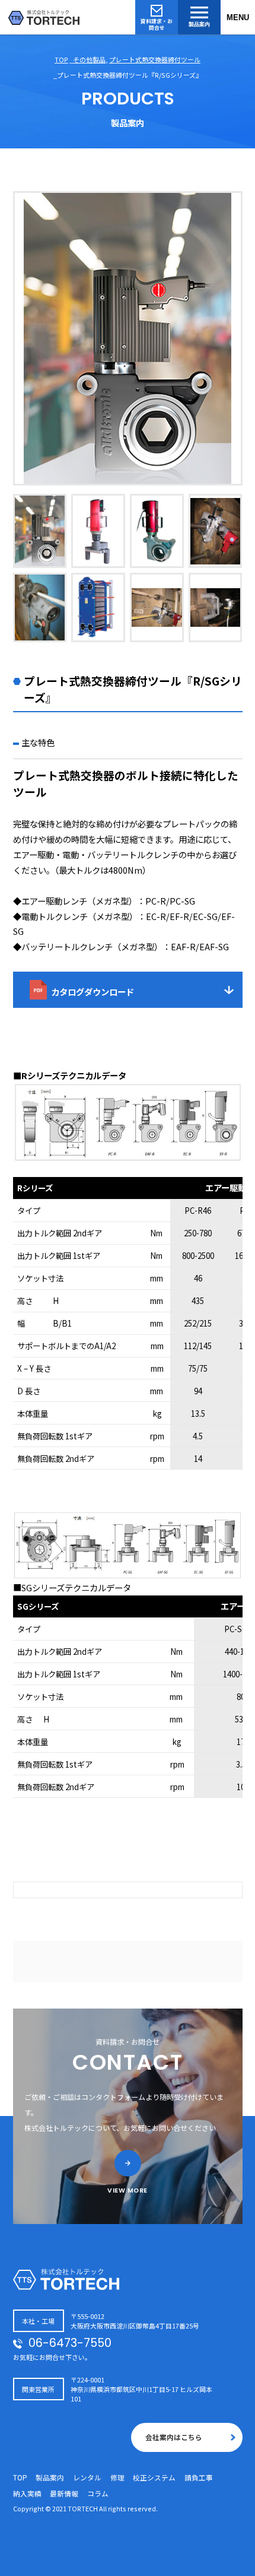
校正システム (154, 2477)
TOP (61, 59)
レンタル (87, 2477)
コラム (98, 2493)
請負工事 (199, 2477)
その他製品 (89, 59)
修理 (117, 2477)
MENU (238, 18)
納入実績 (27, 2493)
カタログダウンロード (93, 992)
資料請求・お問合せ (157, 24)
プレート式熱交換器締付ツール (155, 59)
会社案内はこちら (174, 2437)
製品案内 (199, 24)
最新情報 (64, 2493)
